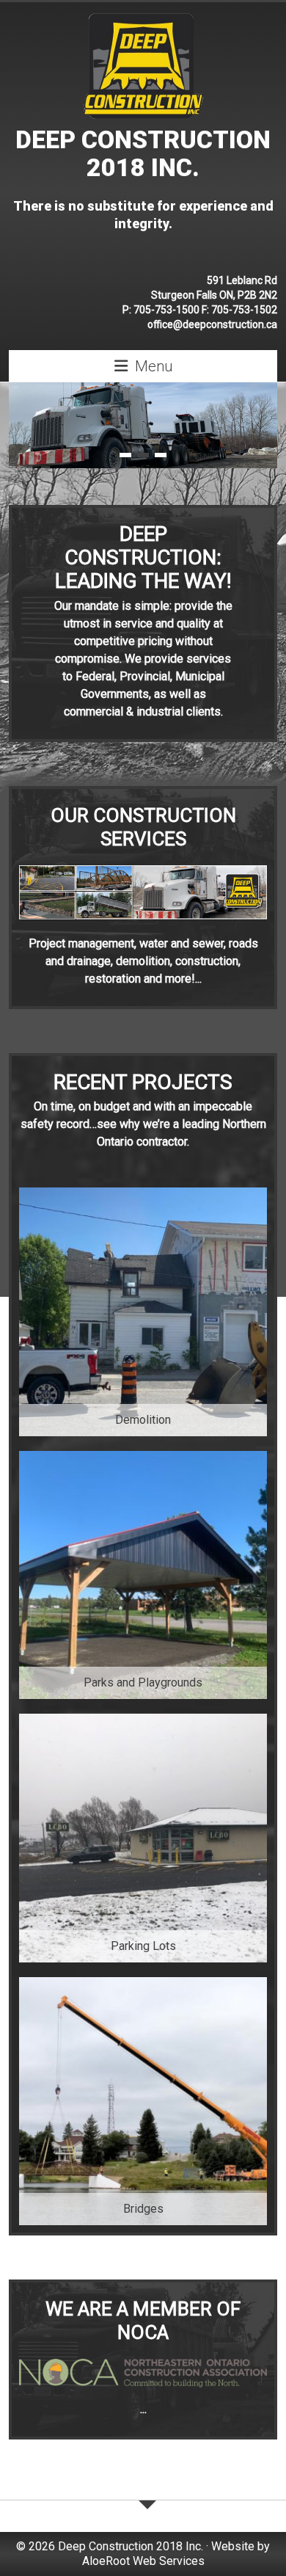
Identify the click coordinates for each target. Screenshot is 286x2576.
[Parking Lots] (143, 1721)
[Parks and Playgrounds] (143, 1458)
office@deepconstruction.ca (212, 324)
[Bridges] (143, 1984)
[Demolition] (143, 1194)
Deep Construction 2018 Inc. (143, 153)
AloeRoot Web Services (143, 2561)
